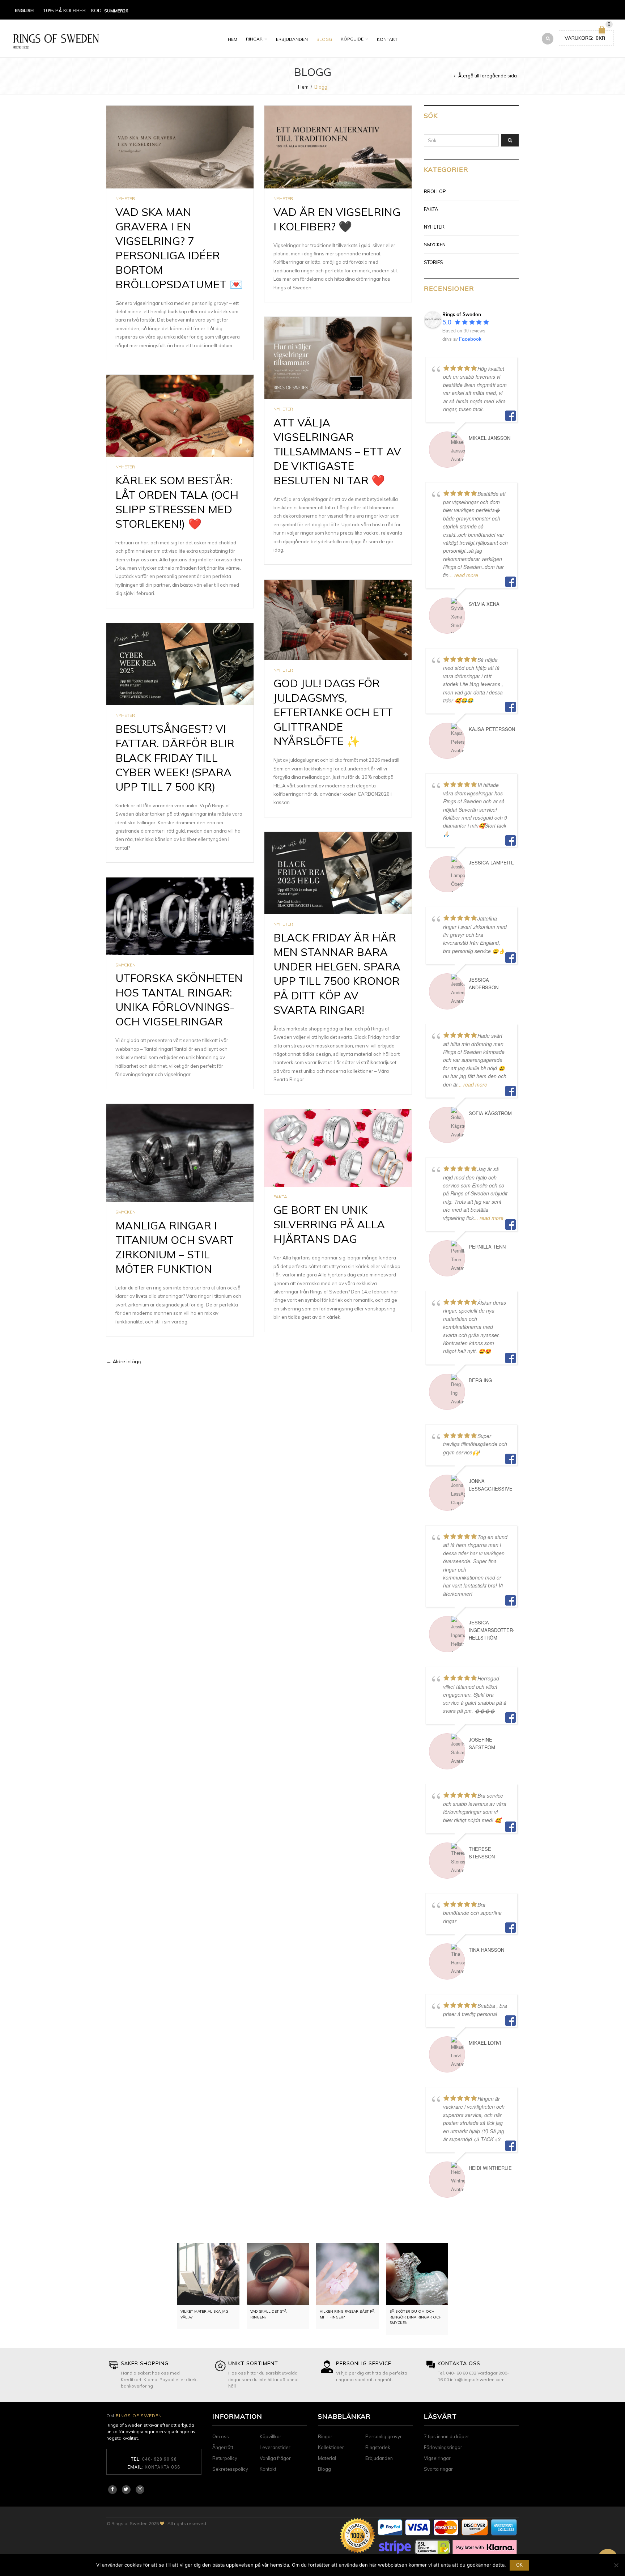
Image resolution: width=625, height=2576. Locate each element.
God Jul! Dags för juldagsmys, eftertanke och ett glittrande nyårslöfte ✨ (333, 712)
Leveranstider (275, 2447)
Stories (433, 262)
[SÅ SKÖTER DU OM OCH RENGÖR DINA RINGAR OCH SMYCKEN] (417, 2274)
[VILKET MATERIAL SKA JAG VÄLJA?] (208, 2274)
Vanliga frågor (275, 2458)
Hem (233, 39)
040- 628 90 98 (160, 2459)
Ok (519, 2565)
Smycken (126, 965)
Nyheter (125, 198)
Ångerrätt (223, 2447)
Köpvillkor (271, 2436)
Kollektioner (331, 2447)
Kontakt (387, 39)
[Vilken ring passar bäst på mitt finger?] (347, 2274)
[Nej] (616, 2565)
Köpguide (352, 39)
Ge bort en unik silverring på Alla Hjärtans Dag (329, 1224)
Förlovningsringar (443, 2447)
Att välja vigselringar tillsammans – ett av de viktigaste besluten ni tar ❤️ (337, 451)
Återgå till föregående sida (488, 76)
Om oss (221, 2436)
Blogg (324, 39)
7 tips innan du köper (447, 2436)
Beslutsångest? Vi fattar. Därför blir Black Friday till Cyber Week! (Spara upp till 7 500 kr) (175, 758)
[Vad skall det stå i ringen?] (278, 2274)
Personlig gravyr (384, 2436)
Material (327, 2458)
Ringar (254, 39)
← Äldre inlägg (124, 1361)
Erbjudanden (292, 39)
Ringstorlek (378, 2447)
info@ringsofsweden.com (477, 2379)
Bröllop (435, 191)
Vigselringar (437, 2458)
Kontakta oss (162, 2467)
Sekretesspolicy (230, 2469)
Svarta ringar (438, 2469)
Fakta (280, 1197)
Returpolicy (225, 2458)
